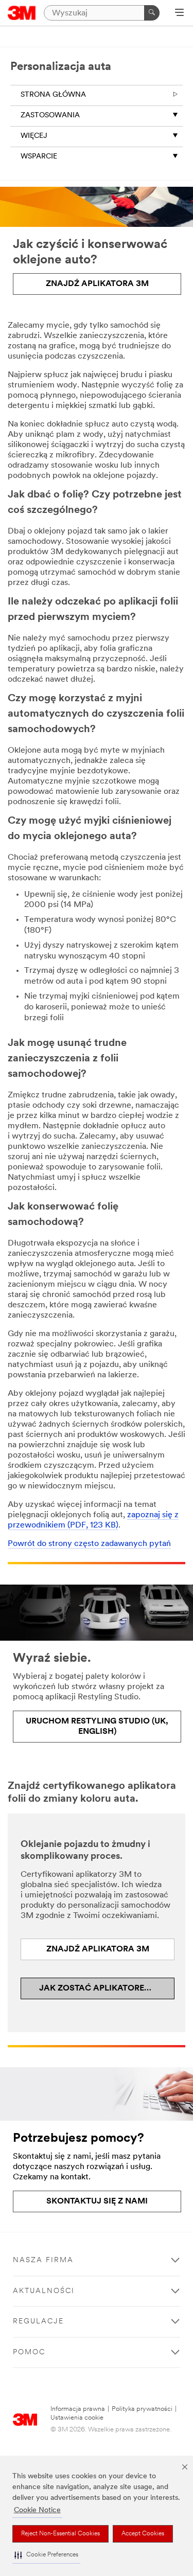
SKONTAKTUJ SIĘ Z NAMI (97, 2201)
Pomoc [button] (29, 2352)
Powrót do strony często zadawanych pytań (89, 1544)
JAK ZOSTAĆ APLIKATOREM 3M (103, 1988)
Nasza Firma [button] (43, 2260)
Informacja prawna (78, 2409)
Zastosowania (50, 116)
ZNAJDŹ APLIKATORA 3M (97, 284)
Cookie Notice (37, 2510)
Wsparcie (39, 157)
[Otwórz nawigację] (179, 13)
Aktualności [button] (44, 2291)
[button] (46, 2555)
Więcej (34, 136)
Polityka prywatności (142, 2409)
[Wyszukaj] (152, 13)
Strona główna (53, 95)
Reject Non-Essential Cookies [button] (60, 2534)
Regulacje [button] (38, 2322)
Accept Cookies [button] (143, 2534)
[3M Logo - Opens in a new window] (22, 13)
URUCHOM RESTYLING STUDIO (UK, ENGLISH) (97, 1727)
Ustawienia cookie (77, 2418)
